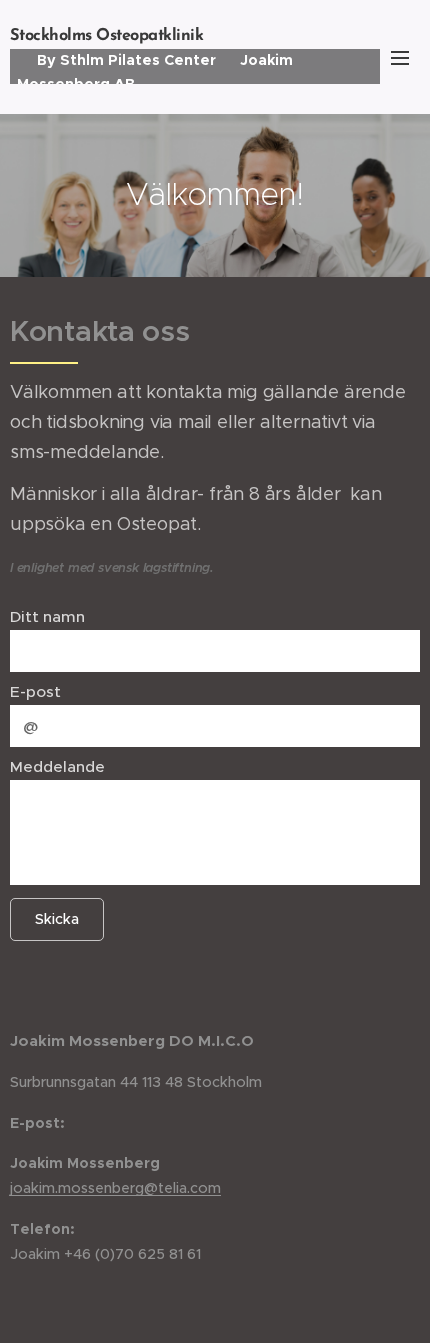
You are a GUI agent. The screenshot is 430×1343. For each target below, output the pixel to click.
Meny (400, 57)
